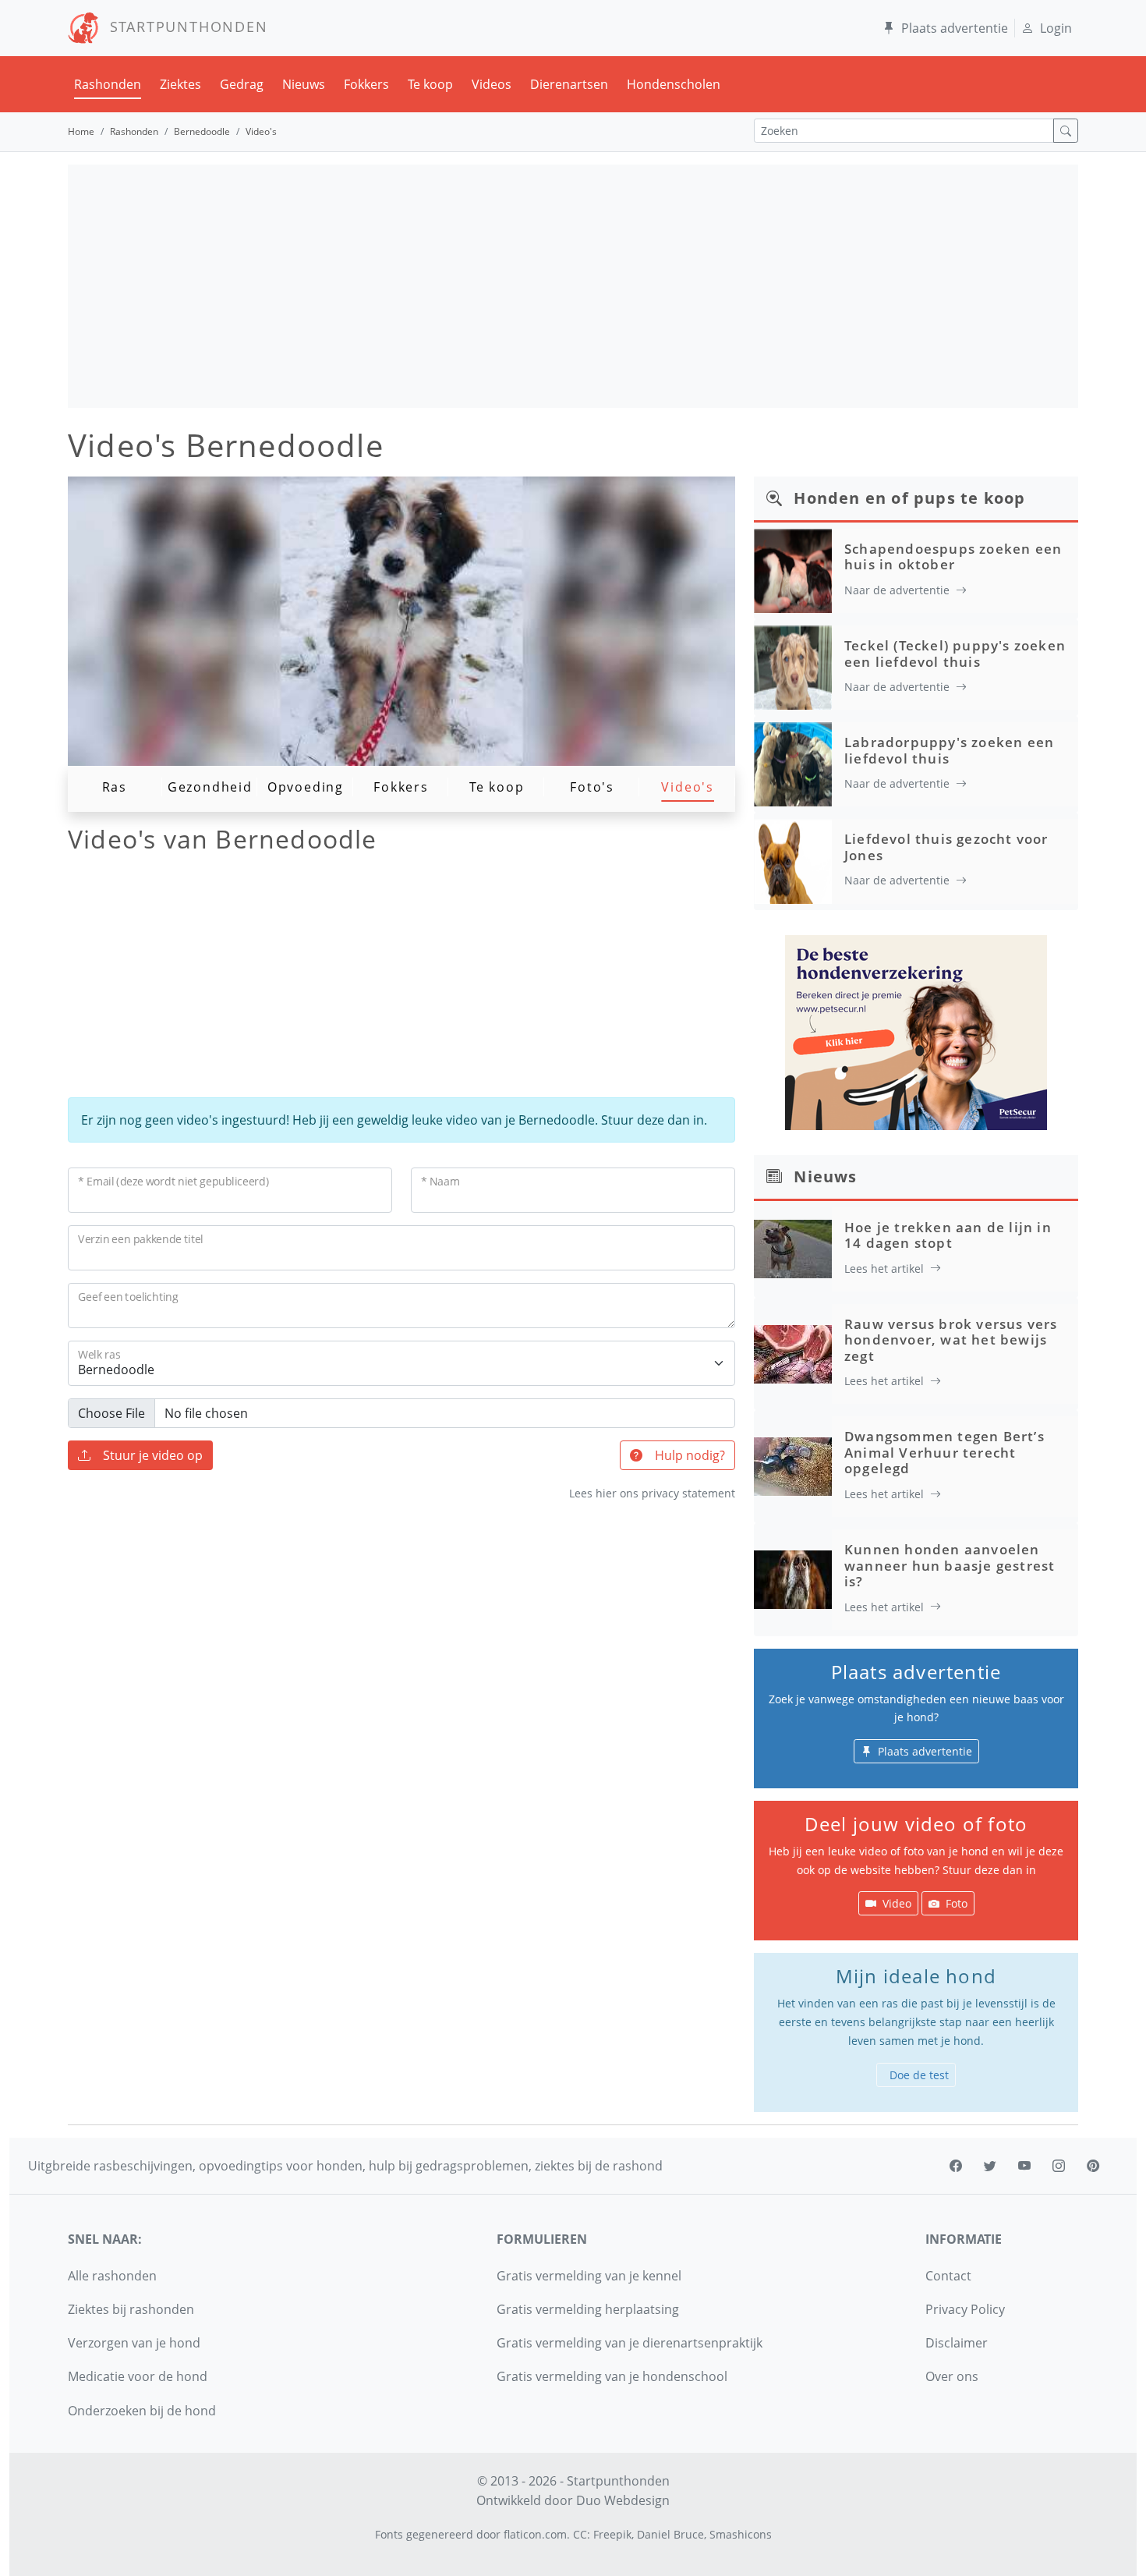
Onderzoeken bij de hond (142, 2411)
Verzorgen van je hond (134, 2343)
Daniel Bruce (670, 2534)
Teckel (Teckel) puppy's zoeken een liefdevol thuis (955, 653)
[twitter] (990, 2166)
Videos (492, 84)
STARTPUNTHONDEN (184, 27)
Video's (688, 787)
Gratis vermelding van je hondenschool (612, 2376)
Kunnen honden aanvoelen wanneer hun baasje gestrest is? (950, 1565)
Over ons (952, 2376)
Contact (948, 2276)
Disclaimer (957, 2343)
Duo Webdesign (623, 2500)
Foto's (592, 787)
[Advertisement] (573, 286)
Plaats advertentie (955, 28)
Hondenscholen (674, 84)
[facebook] (956, 2166)
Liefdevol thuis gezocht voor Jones (946, 847)
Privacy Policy (965, 2309)
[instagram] (1059, 2166)
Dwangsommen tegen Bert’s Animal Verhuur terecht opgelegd (944, 1452)
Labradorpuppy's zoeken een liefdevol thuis (949, 750)
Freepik (612, 2534)
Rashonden (108, 84)
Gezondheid (210, 787)
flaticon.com (535, 2534)
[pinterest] (1093, 2166)
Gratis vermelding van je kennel (589, 2276)
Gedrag (242, 84)
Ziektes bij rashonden (131, 2309)
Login (1056, 28)
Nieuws (304, 84)
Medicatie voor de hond (138, 2376)
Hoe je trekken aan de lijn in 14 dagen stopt (948, 1235)
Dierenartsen (569, 84)
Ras (115, 787)
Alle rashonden (112, 2276)
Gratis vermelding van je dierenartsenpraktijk (630, 2343)
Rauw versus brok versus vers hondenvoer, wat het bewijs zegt (951, 1340)
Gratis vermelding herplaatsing (588, 2309)
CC (580, 2534)
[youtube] (1024, 2166)
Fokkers (366, 84)
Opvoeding (306, 787)
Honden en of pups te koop (909, 498)
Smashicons (741, 2534)
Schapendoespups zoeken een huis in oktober (953, 556)
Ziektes (180, 84)
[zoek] (1066, 131)
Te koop (430, 84)
